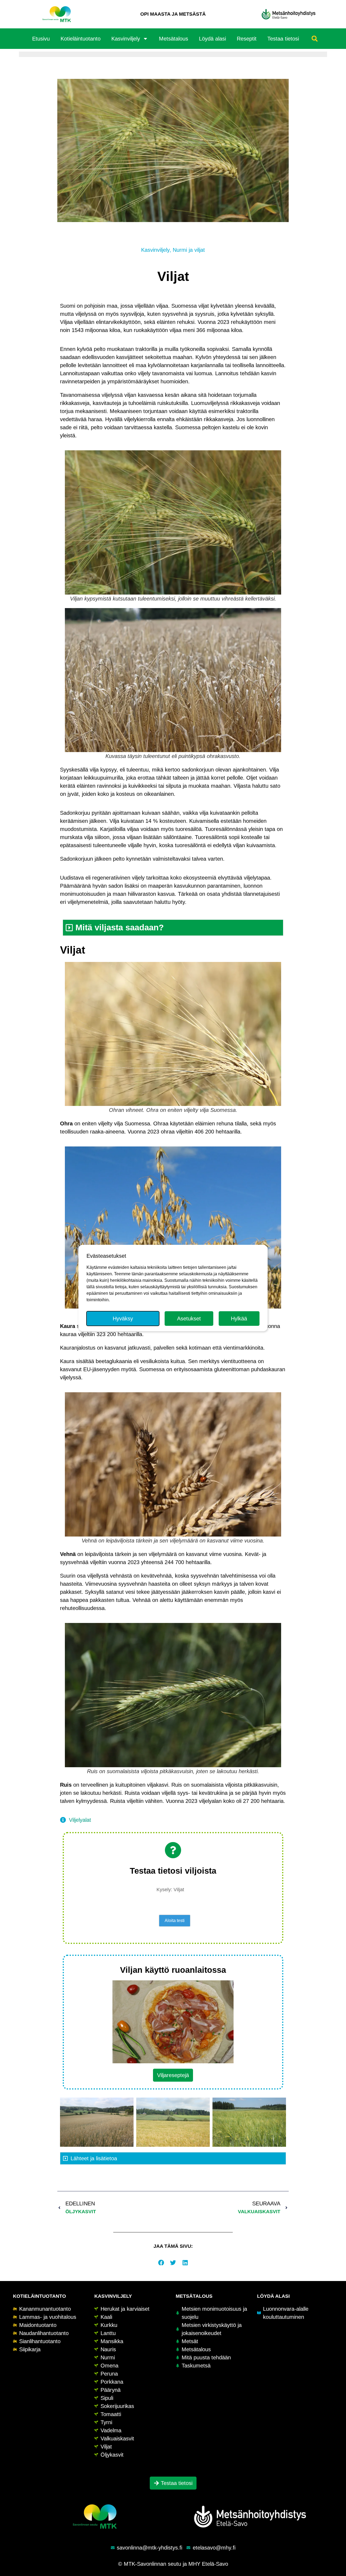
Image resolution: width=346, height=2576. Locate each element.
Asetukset (189, 1319)
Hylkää (239, 1319)
